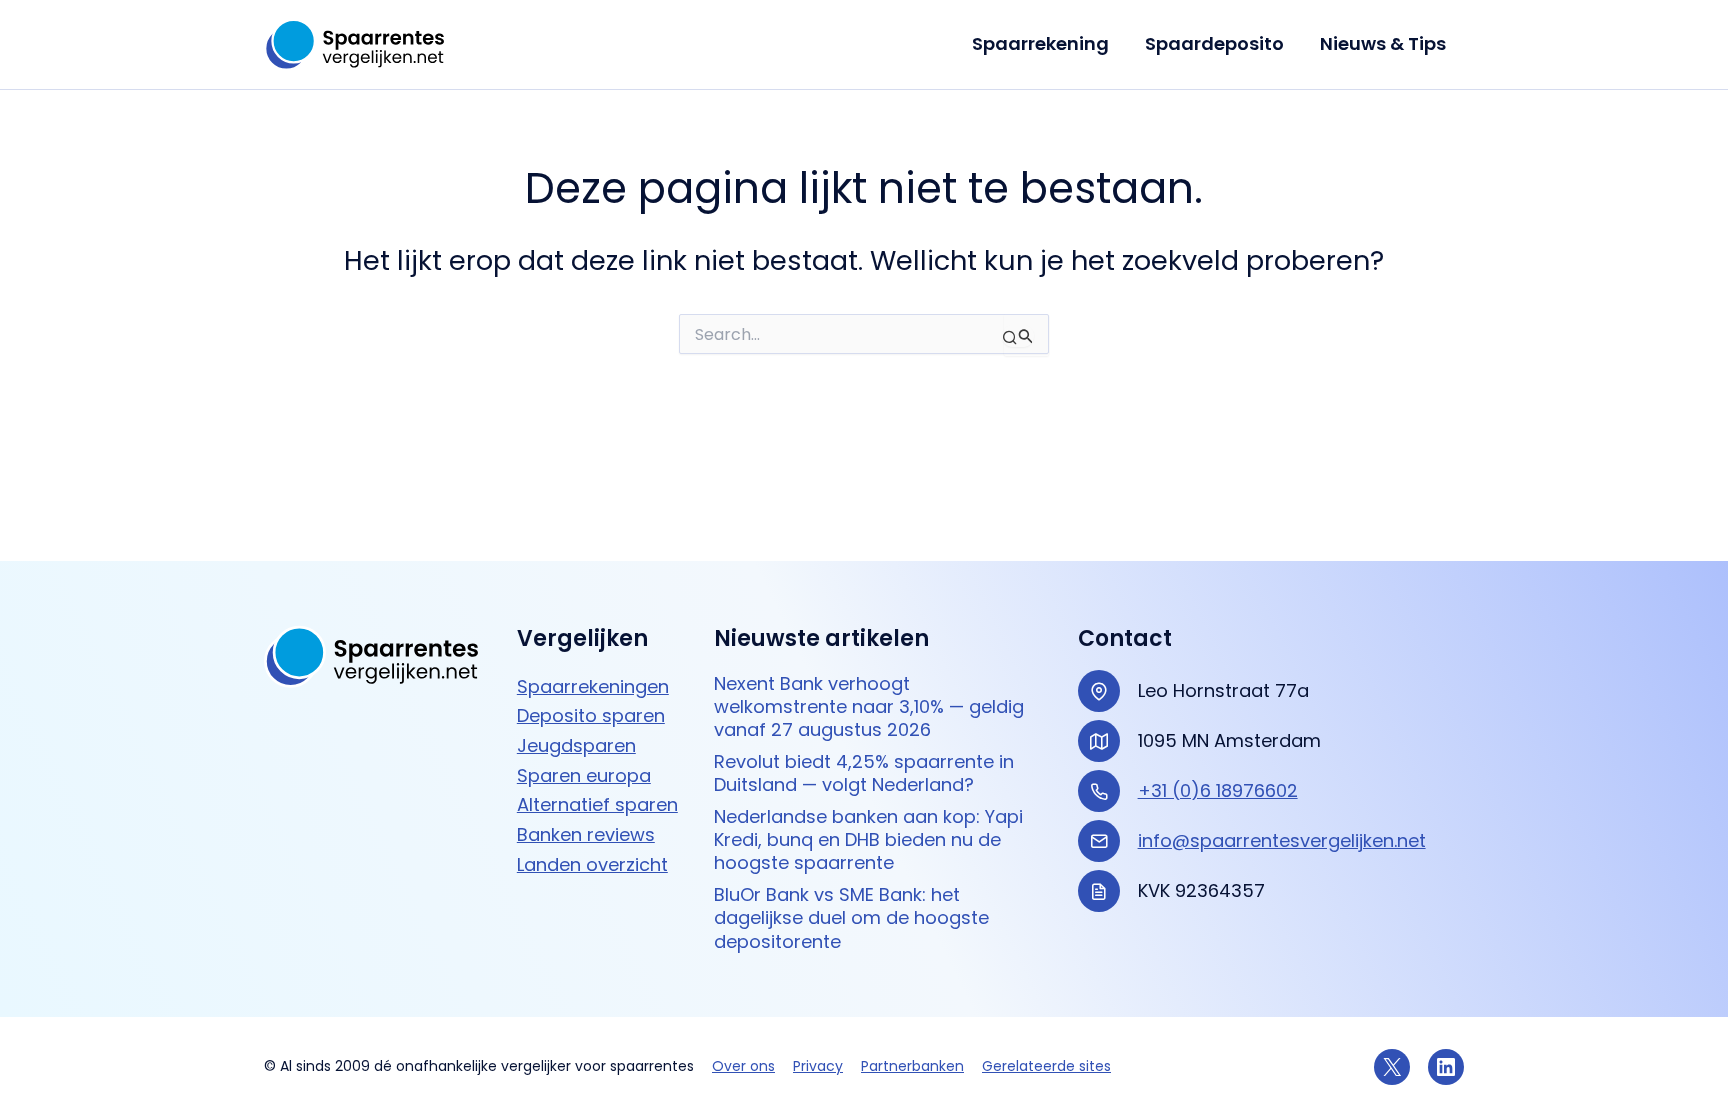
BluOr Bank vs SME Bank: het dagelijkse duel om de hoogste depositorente (851, 918)
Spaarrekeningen (593, 686)
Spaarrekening (1040, 43)
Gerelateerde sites (1046, 1066)
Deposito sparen (591, 715)
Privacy (818, 1066)
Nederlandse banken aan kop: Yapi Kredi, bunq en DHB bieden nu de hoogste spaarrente (868, 840)
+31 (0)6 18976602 (1218, 790)
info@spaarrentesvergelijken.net (1282, 840)
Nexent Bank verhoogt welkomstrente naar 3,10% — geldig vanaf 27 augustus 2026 (869, 707)
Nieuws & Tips (1383, 43)
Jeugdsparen (576, 745)
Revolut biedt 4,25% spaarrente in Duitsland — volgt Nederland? (864, 773)
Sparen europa (584, 775)
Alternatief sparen (597, 804)
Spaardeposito (1214, 43)
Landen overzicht (592, 864)
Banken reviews (586, 834)
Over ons (743, 1066)
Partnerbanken (912, 1066)
